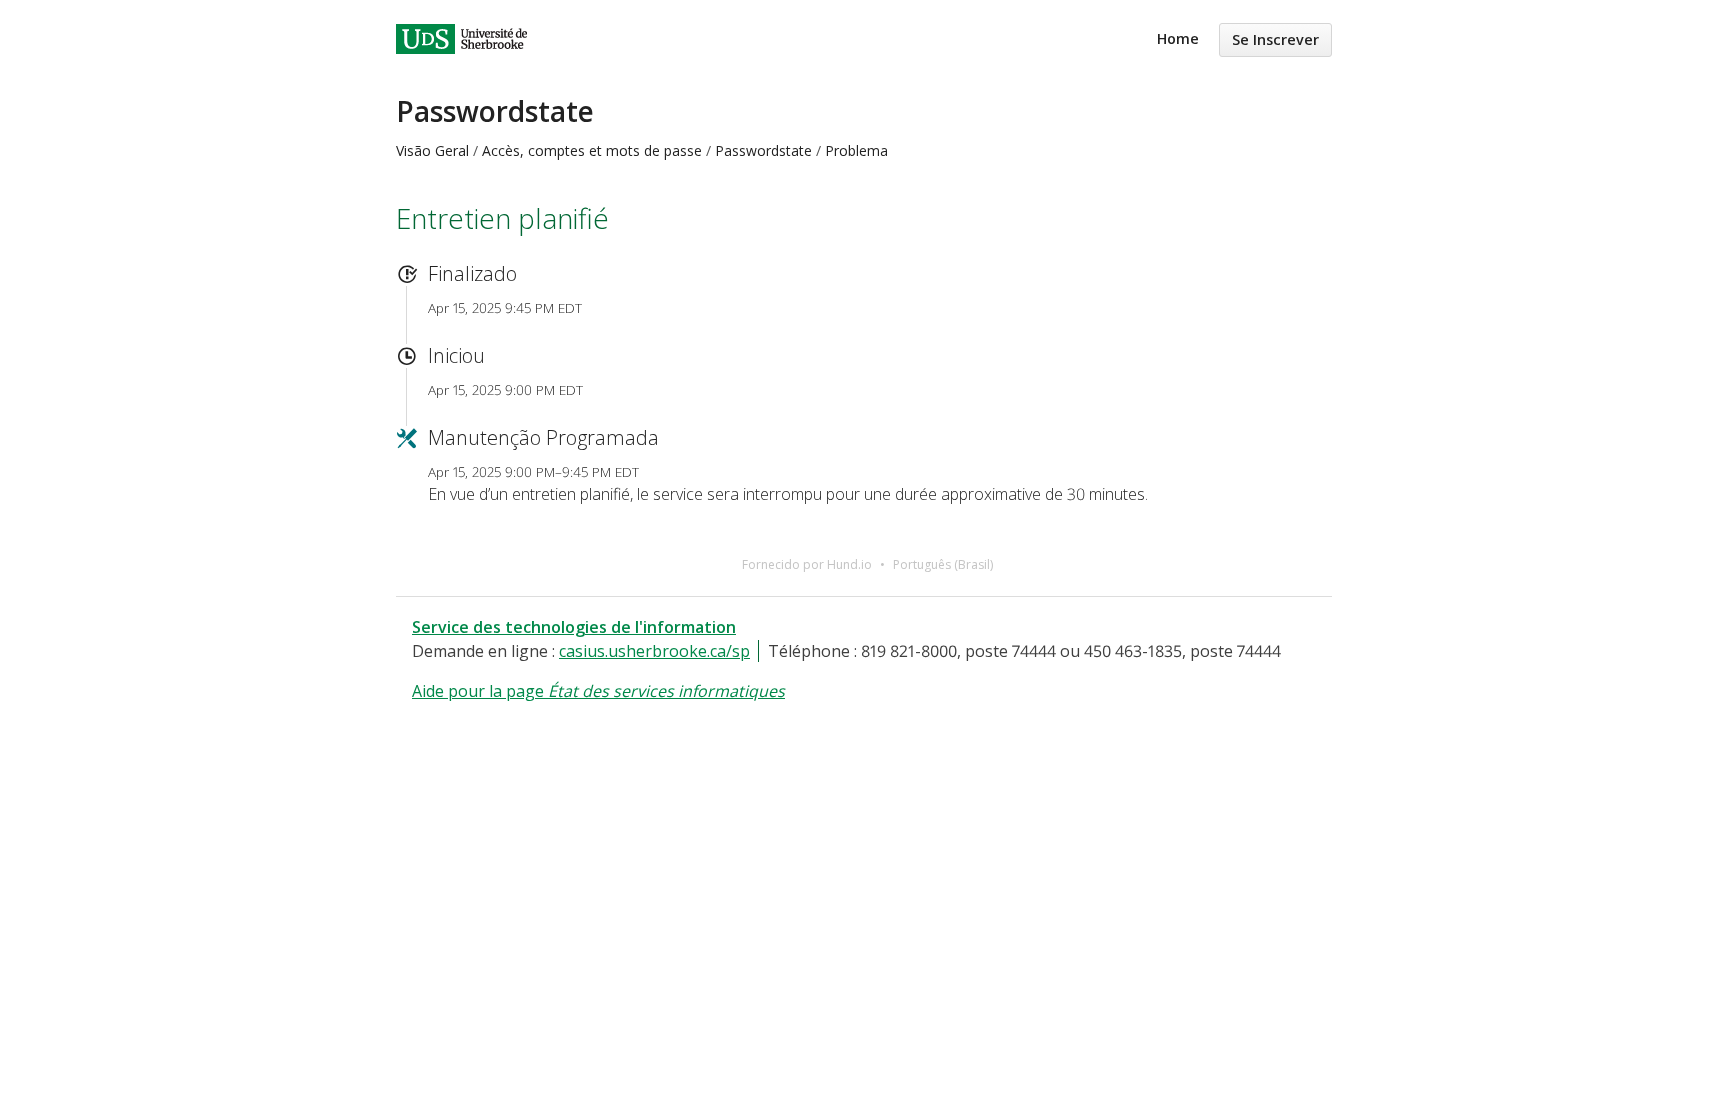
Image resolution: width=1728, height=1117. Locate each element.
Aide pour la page (598, 691)
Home (1178, 38)
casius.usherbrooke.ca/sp (654, 651)
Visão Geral (432, 150)
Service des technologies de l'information (574, 627)
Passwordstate (495, 111)
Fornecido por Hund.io (807, 564)
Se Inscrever (1275, 39)
